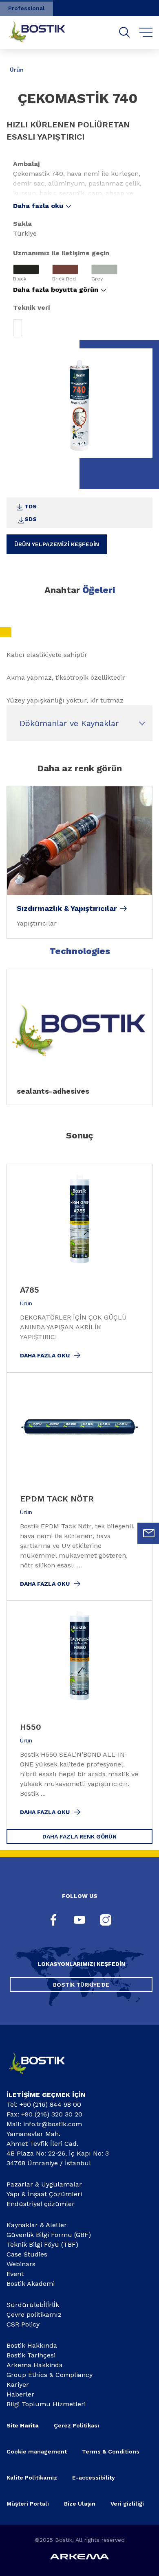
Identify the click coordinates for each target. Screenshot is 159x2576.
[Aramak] (125, 32)
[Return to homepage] (43, 33)
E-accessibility (94, 2478)
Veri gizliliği (127, 2504)
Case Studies (27, 2254)
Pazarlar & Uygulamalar (44, 2184)
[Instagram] (106, 1921)
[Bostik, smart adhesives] (43, 2077)
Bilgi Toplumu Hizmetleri (46, 2404)
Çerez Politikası (76, 2425)
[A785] (79, 1268)
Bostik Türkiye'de (81, 1985)
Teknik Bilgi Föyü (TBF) (42, 2244)
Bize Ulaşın (80, 2504)
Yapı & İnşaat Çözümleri (44, 2194)
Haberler (20, 2394)
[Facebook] (53, 1921)
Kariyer (18, 2384)
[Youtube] (79, 1921)
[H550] (79, 1715)
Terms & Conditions (111, 2451)
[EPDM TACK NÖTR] (79, 1487)
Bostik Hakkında (32, 2345)
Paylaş (139, 64)
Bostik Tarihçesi (31, 2355)
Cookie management (37, 2451)
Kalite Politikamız (32, 2478)
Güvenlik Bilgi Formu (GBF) (49, 2235)
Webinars (21, 2264)
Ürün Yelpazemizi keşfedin (57, 544)
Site (23, 2425)
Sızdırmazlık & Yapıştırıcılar (67, 908)
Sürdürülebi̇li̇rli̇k (33, 2305)
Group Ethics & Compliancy (50, 2375)
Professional (26, 8)
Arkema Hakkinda (35, 2365)
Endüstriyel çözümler (41, 2204)
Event (15, 2274)
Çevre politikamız (34, 2314)
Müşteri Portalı (28, 2504)
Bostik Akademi (31, 2284)
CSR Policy (23, 2324)
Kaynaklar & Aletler (37, 2225)
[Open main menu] (146, 33)
